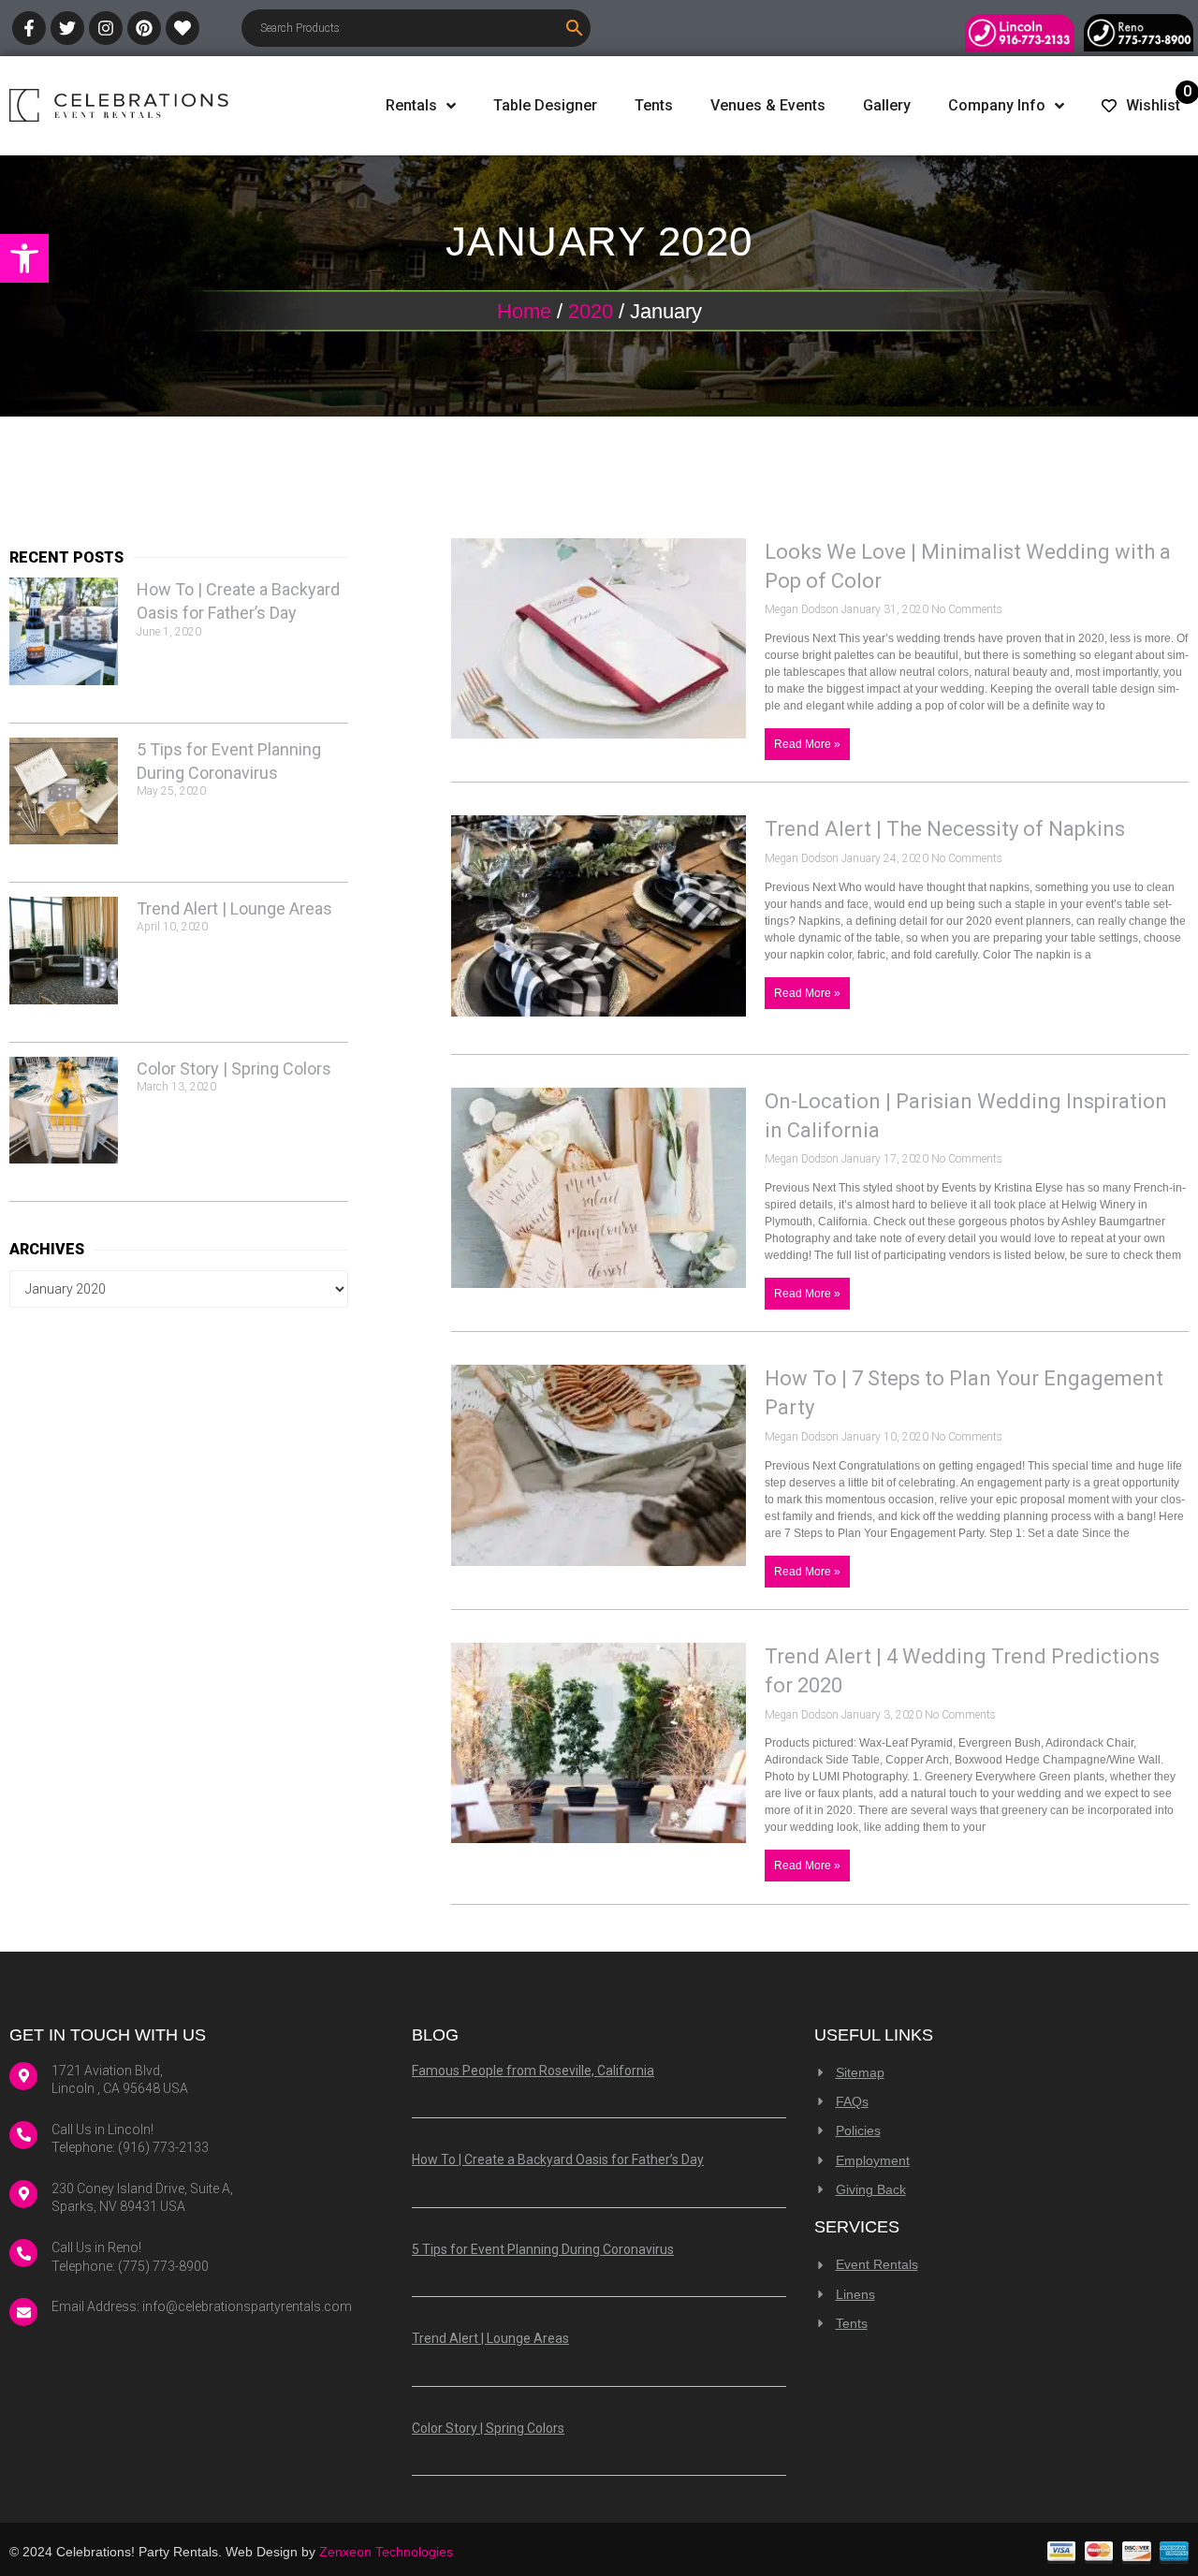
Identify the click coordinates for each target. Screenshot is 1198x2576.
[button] (24, 258)
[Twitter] (67, 28)
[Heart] (183, 28)
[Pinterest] (144, 28)
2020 (591, 311)
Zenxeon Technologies (386, 2552)
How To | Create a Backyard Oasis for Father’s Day (558, 2159)
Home (524, 311)
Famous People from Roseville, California (533, 2071)
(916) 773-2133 (163, 2147)
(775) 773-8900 (163, 2266)
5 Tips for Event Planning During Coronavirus (543, 2249)
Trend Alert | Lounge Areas (234, 908)
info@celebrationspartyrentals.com (247, 2306)
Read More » (807, 744)
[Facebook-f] (29, 28)
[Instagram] (106, 28)
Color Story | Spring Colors (234, 1068)
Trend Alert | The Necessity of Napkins (945, 829)
